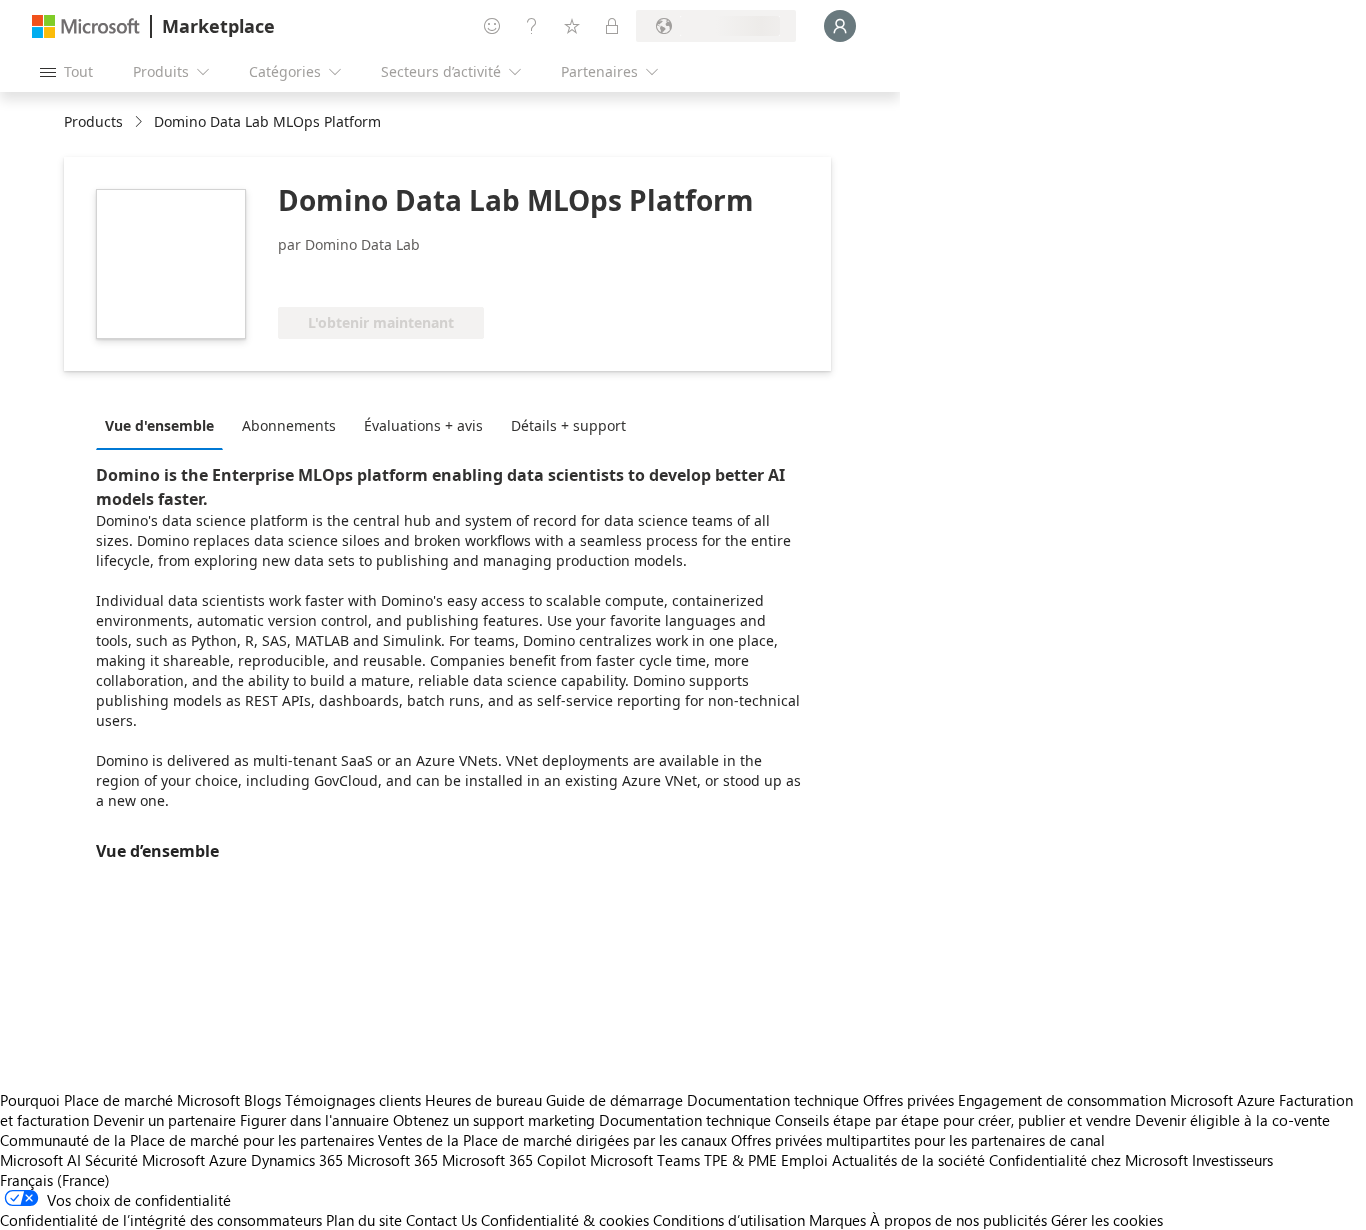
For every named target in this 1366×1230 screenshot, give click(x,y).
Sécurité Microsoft (145, 1160)
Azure (228, 1160)
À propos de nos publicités (958, 1220)
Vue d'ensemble (159, 425)
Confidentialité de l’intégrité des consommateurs (161, 1220)
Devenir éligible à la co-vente (1232, 1120)
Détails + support (568, 425)
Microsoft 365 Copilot (514, 1160)
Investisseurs (1232, 1160)
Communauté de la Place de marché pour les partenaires (187, 1140)
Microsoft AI (40, 1160)
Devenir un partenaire (164, 1120)
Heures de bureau (483, 1100)
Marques (837, 1220)
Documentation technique (773, 1100)
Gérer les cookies (1107, 1220)
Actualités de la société (908, 1160)
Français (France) (55, 1180)
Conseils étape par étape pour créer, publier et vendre (953, 1120)
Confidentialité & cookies (565, 1220)
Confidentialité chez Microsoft (1088, 1160)
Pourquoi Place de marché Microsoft (120, 1100)
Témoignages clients (353, 1100)
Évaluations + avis (423, 425)
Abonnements (289, 425)
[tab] (164, 425)
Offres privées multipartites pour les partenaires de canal (918, 1140)
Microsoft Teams (645, 1160)
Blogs (262, 1100)
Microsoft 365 (392, 1160)
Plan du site (364, 1220)
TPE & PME (740, 1160)
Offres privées (908, 1100)
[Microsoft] (86, 26)
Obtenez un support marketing (494, 1120)
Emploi (804, 1160)
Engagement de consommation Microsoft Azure (1118, 1100)
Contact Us (441, 1220)
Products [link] (93, 121)
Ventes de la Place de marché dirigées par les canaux (552, 1140)
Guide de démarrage (614, 1100)
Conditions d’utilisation (729, 1220)
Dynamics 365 (297, 1160)
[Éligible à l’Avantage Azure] (359, 277)
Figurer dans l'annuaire (314, 1120)
